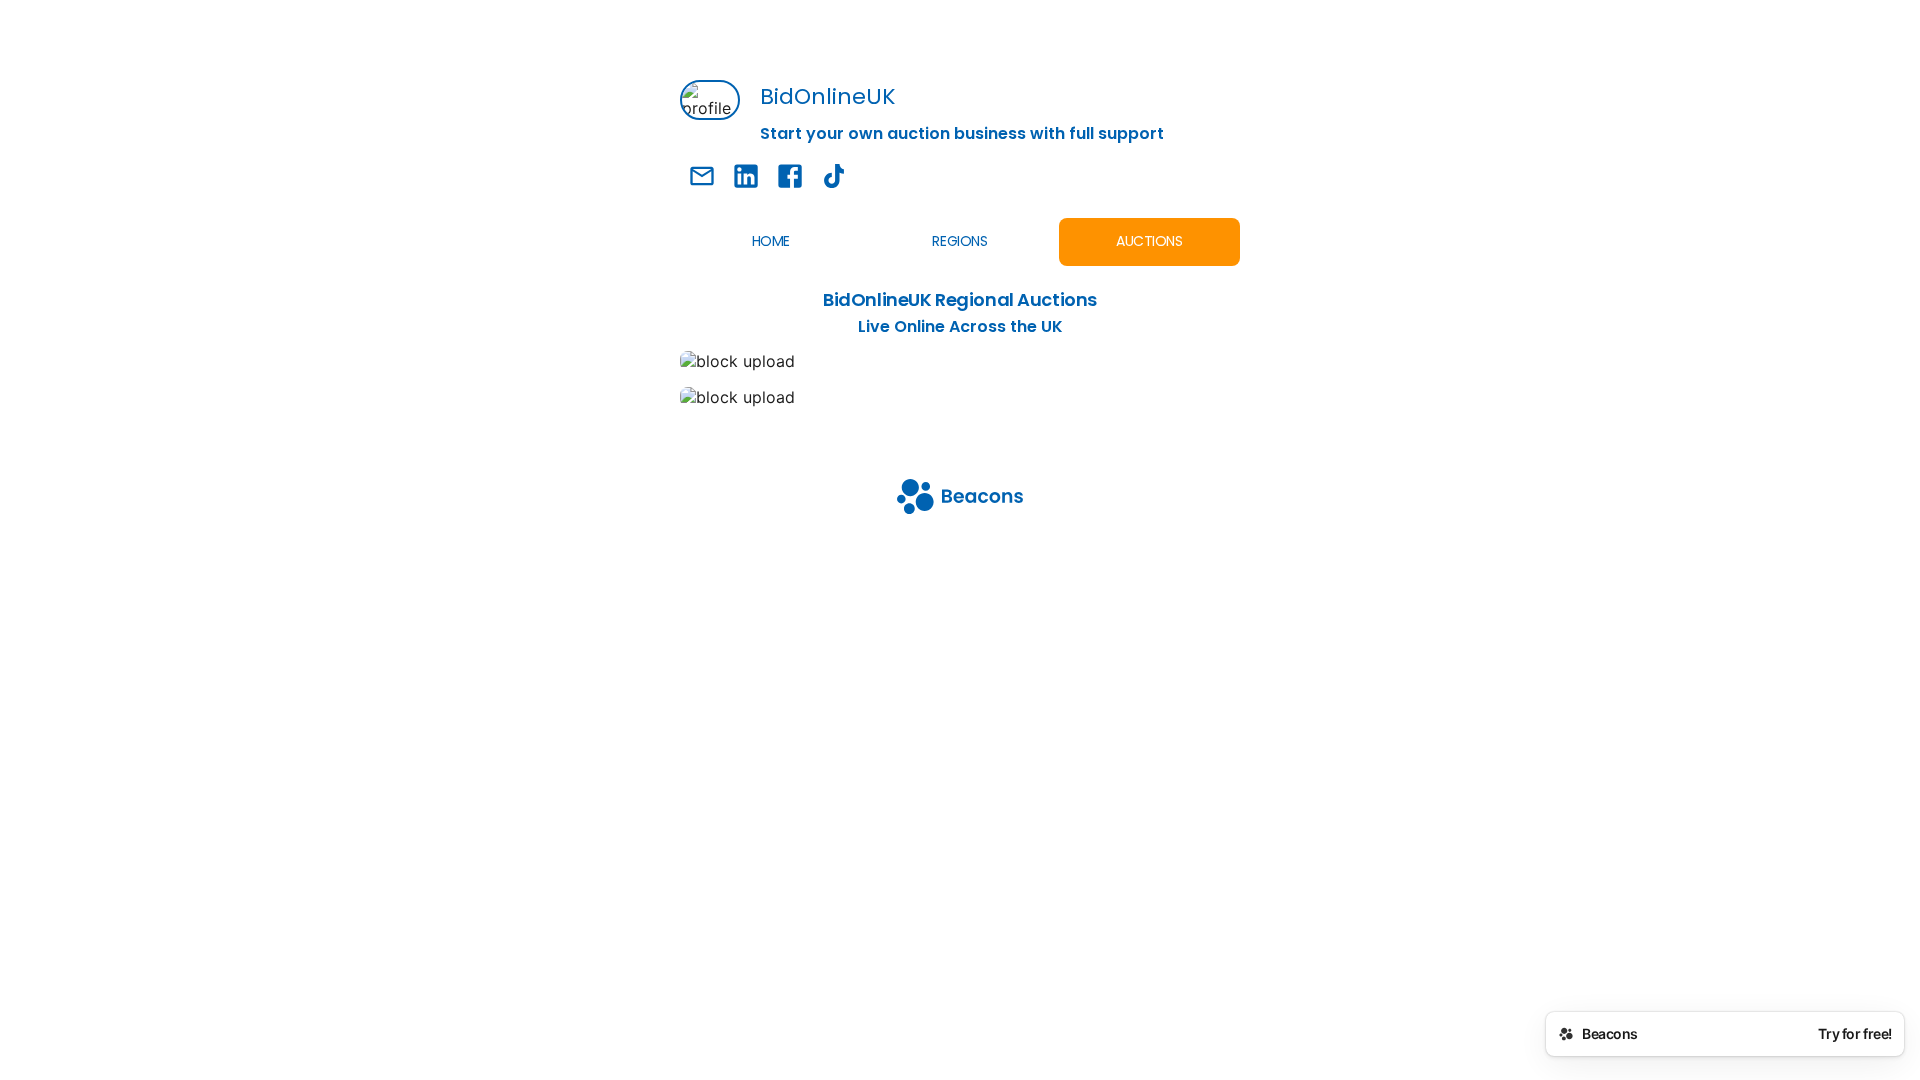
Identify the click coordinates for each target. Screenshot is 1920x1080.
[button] (960, 397)
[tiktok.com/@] (834, 178)
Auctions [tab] (1149, 241)
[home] (960, 498)
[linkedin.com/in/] (746, 178)
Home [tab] (771, 241)
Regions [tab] (959, 241)
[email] (702, 178)
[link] (960, 361)
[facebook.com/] (790, 178)
